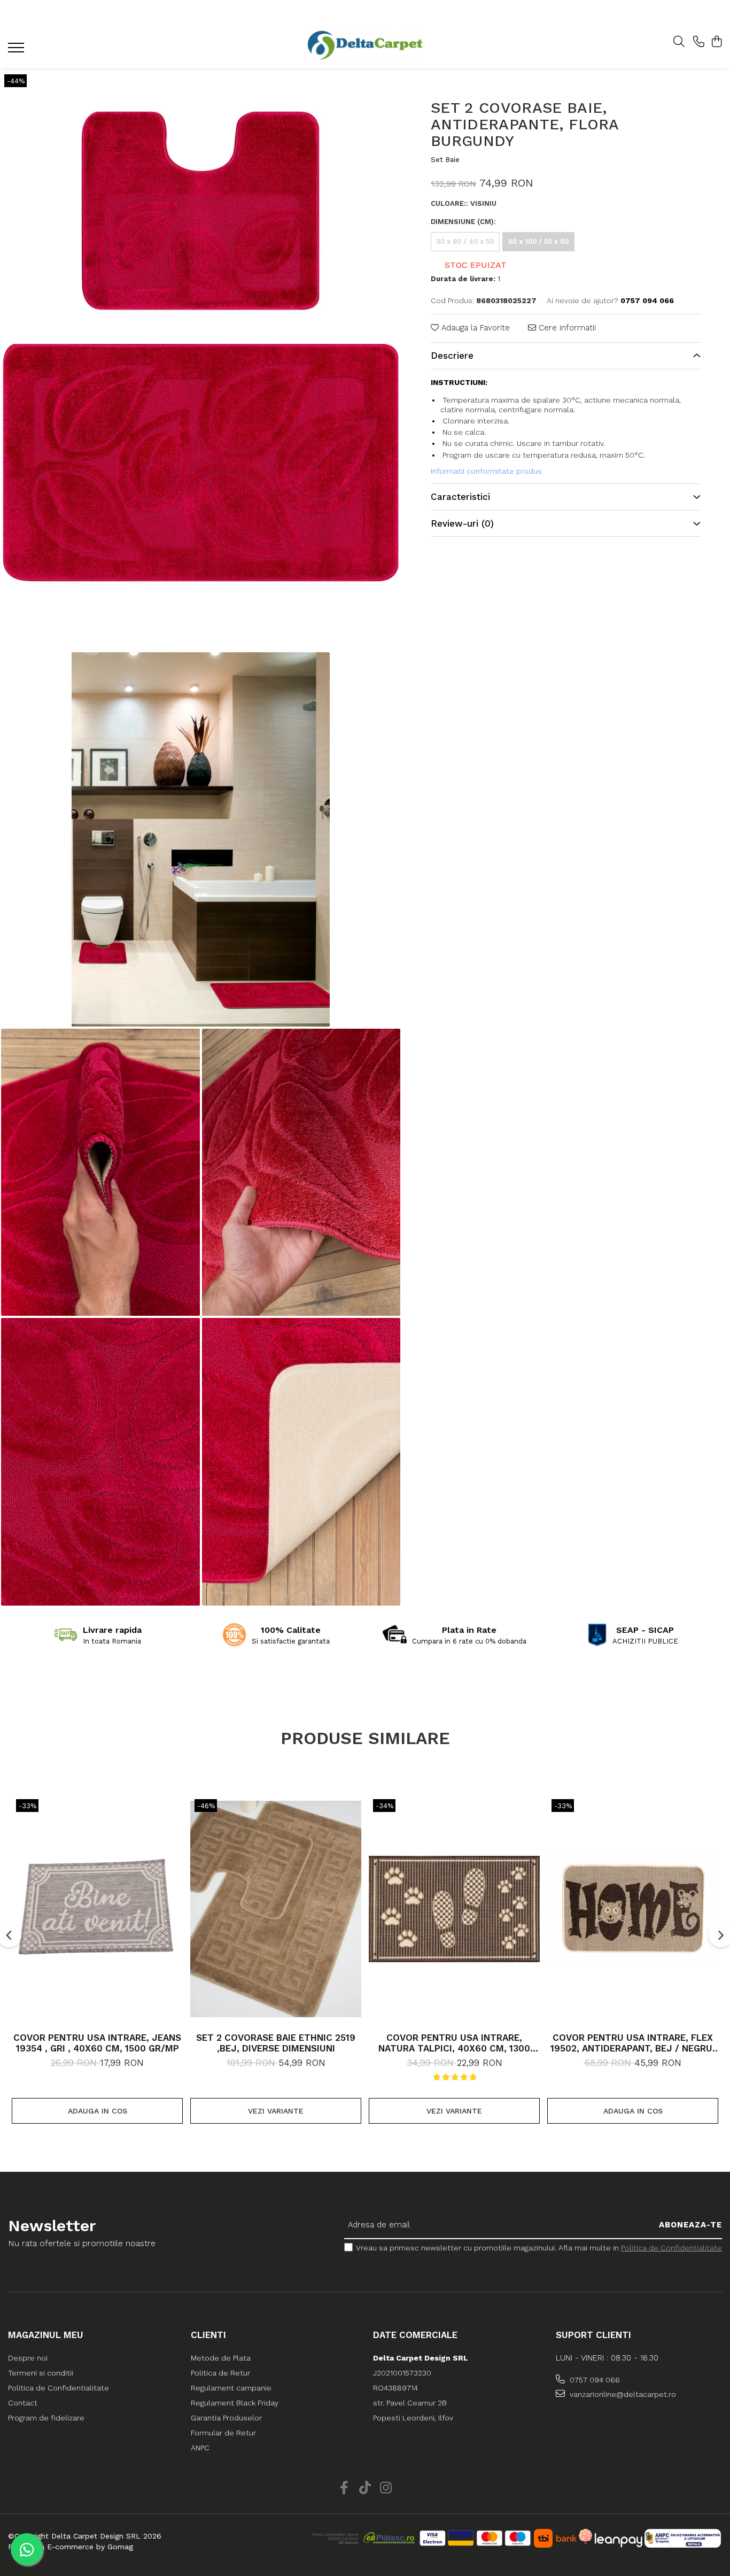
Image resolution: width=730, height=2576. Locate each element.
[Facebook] (344, 2488)
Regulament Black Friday (235, 2403)
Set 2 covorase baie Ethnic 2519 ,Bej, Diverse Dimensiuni (276, 2043)
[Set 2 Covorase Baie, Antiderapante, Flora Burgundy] (201, 359)
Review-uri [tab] (462, 523)
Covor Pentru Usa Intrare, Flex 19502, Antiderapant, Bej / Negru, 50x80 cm (633, 2043)
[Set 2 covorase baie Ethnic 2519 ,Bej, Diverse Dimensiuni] (276, 1909)
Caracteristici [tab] (460, 497)
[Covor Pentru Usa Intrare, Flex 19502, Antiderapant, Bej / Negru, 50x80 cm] (633, 1909)
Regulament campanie (231, 2388)
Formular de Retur (223, 2433)
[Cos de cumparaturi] (716, 42)
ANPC (200, 2448)
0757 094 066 (594, 2380)
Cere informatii (566, 328)
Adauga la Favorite (474, 328)
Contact (23, 2403)
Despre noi (28, 2358)
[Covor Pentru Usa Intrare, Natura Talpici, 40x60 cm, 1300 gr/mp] (454, 1909)
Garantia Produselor (226, 2418)
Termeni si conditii (41, 2373)
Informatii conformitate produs (486, 471)
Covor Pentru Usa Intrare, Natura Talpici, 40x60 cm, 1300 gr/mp (454, 2043)
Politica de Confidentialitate (671, 2248)
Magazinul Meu (46, 2335)
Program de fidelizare (46, 2418)
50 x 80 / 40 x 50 (465, 241)
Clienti (208, 2335)
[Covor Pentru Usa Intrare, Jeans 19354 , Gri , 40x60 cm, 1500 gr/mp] (97, 1909)
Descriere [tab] (452, 356)
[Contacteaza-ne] (699, 42)
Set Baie (445, 160)
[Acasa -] (365, 45)
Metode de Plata (221, 2358)
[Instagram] (386, 2488)
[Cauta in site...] (679, 42)
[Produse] (17, 51)
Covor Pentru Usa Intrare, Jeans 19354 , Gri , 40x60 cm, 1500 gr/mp (97, 2043)
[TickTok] (365, 2488)
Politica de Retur (220, 2373)
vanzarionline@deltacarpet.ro (622, 2394)
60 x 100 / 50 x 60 (538, 241)
